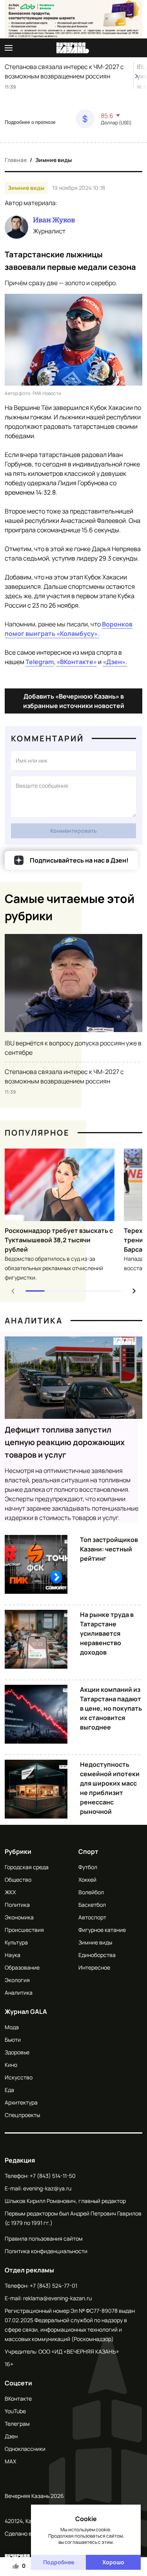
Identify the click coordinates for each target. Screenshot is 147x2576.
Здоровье (17, 2052)
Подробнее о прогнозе (30, 122)
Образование (22, 1967)
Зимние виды (54, 160)
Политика (17, 1905)
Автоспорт (92, 1917)
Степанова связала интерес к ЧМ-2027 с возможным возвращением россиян (64, 71)
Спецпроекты (22, 2115)
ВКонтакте (18, 2399)
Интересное (94, 1967)
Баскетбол (92, 1905)
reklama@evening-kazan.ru (57, 2298)
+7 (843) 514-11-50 (53, 2176)
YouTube (15, 2411)
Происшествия (24, 1930)
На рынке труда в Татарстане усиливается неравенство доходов (107, 1633)
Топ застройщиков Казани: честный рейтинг (109, 1549)
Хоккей (87, 1880)
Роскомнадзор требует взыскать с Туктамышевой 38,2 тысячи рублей (59, 1240)
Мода (12, 2027)
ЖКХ (10, 1892)
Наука (13, 1955)
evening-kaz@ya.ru (47, 2188)
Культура (16, 1942)
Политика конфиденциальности (46, 2251)
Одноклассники (25, 2449)
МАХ (10, 2461)
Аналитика (34, 1321)
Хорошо (113, 2562)
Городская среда (27, 1867)
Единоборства (97, 1955)
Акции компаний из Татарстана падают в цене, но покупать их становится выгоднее (111, 1708)
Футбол (88, 1867)
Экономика (19, 1917)
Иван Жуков (54, 220)
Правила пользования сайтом (44, 2238)
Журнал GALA (26, 2012)
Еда (9, 2090)
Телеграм (17, 2424)
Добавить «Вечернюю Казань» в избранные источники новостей (74, 701)
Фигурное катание (102, 1930)
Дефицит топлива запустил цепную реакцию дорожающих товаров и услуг (65, 1442)
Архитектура (21, 2102)
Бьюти (13, 2040)
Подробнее (59, 2562)
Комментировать (73, 831)
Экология (17, 1980)
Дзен (11, 2436)
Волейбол (91, 1892)
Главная (16, 160)
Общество (18, 1880)
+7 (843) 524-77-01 (54, 2286)
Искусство (19, 2077)
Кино (11, 2065)
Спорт (88, 1851)
